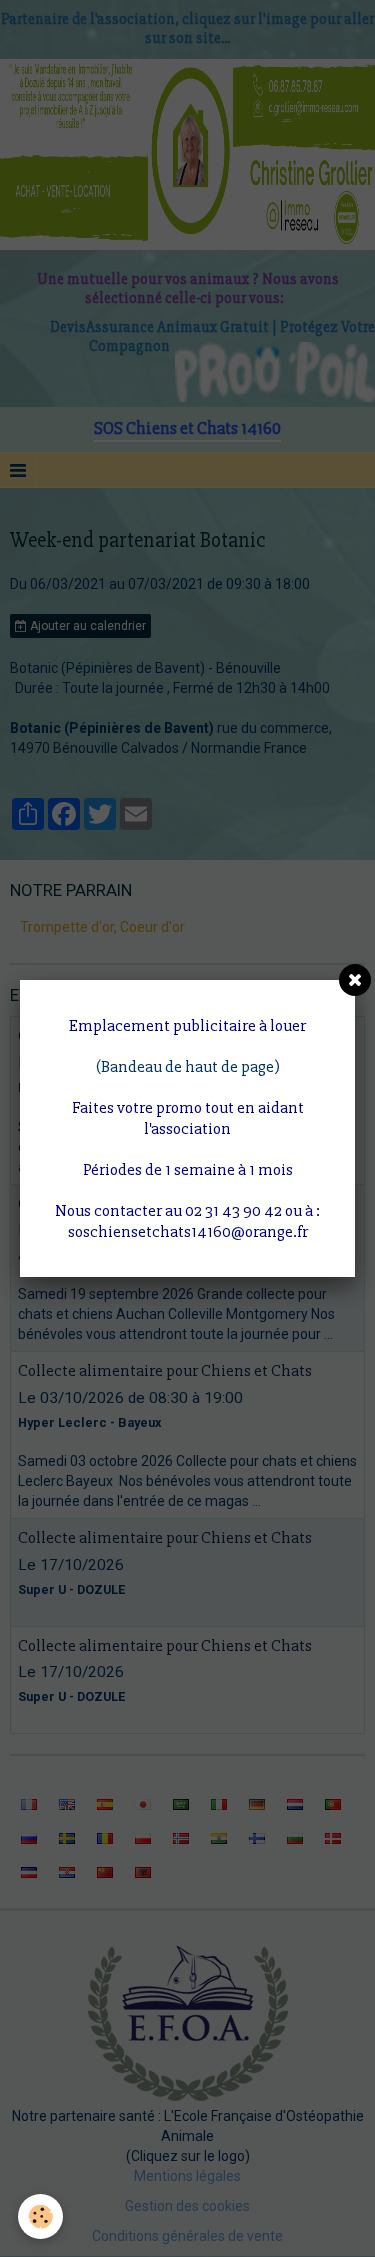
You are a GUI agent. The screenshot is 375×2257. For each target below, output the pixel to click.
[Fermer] (355, 980)
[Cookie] (40, 2216)
